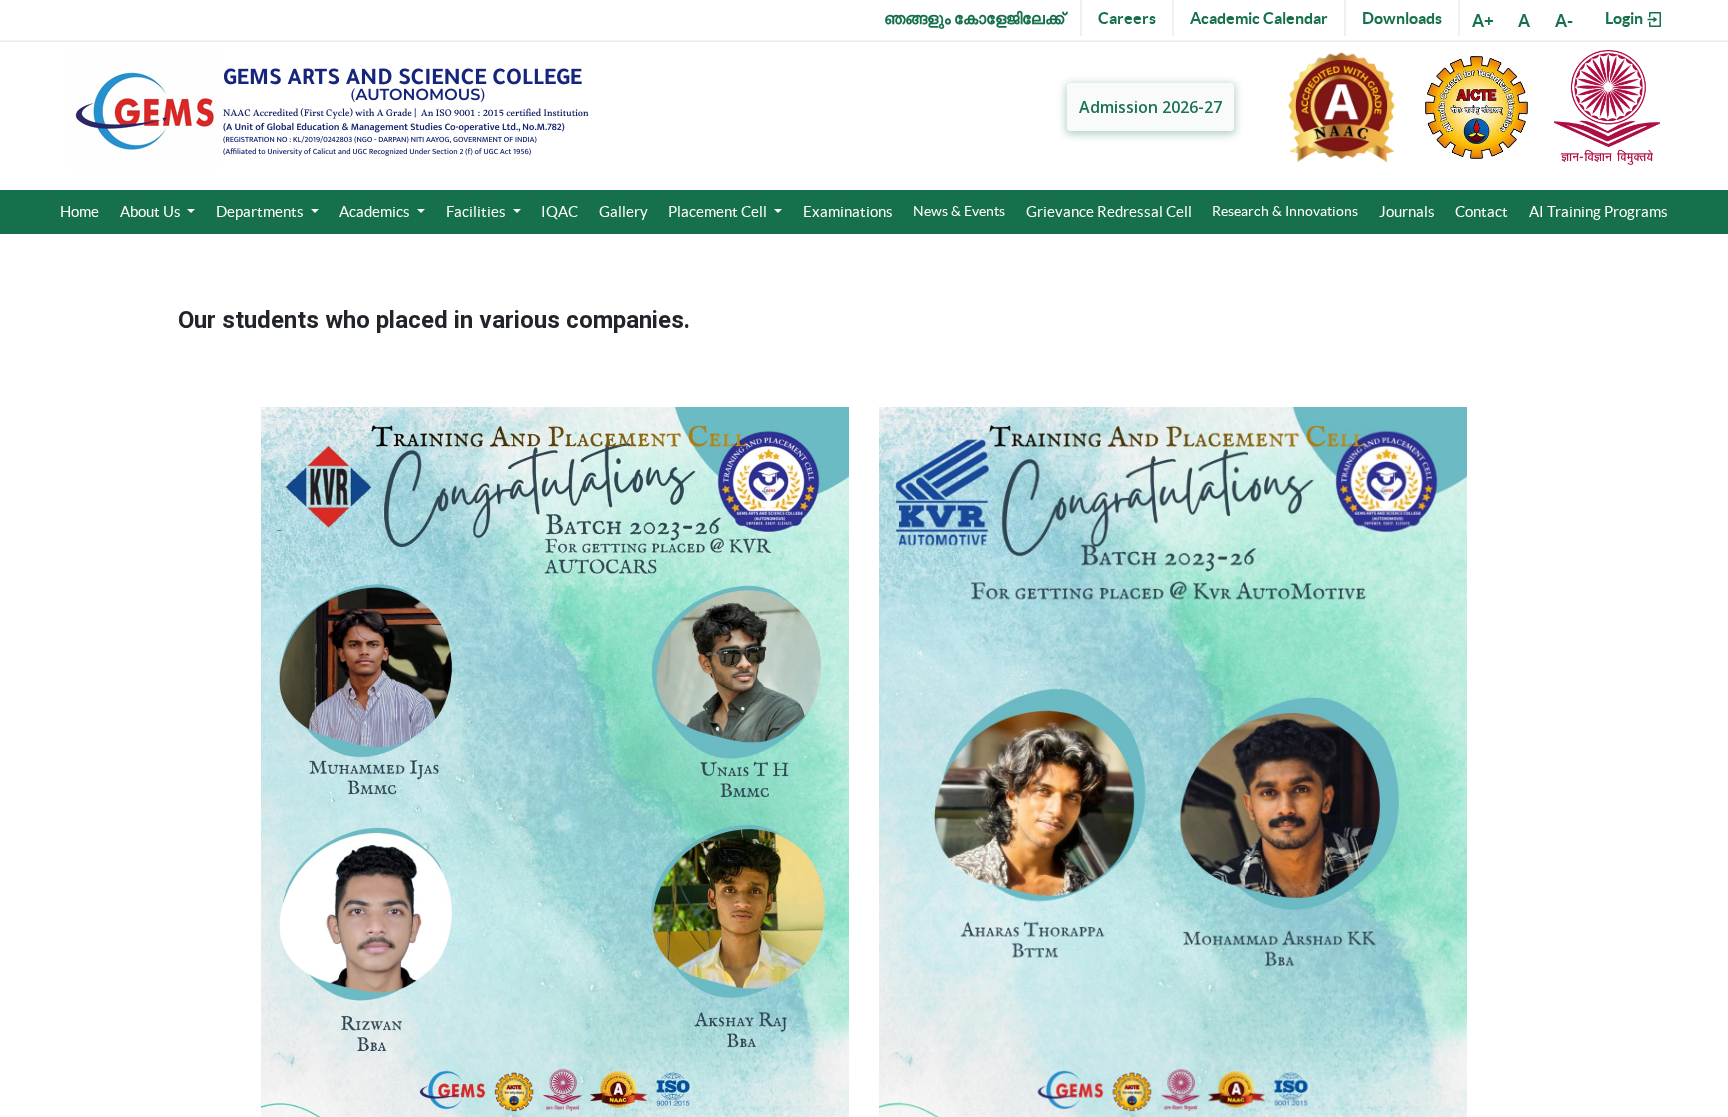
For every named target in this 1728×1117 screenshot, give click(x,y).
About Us (152, 211)
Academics (376, 211)
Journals (1407, 211)
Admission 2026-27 (1150, 107)
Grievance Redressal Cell (1109, 211)
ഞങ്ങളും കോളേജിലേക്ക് (974, 18)
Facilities (477, 211)
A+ (1483, 20)
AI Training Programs (1598, 211)
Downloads (1402, 18)
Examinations (848, 211)
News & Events (959, 211)
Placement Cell (719, 211)
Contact (1481, 211)
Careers (1127, 18)
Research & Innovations (1285, 211)
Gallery (623, 211)
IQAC (559, 211)
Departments (261, 211)
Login (1625, 18)
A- (1564, 20)
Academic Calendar (1259, 18)
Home (79, 211)
